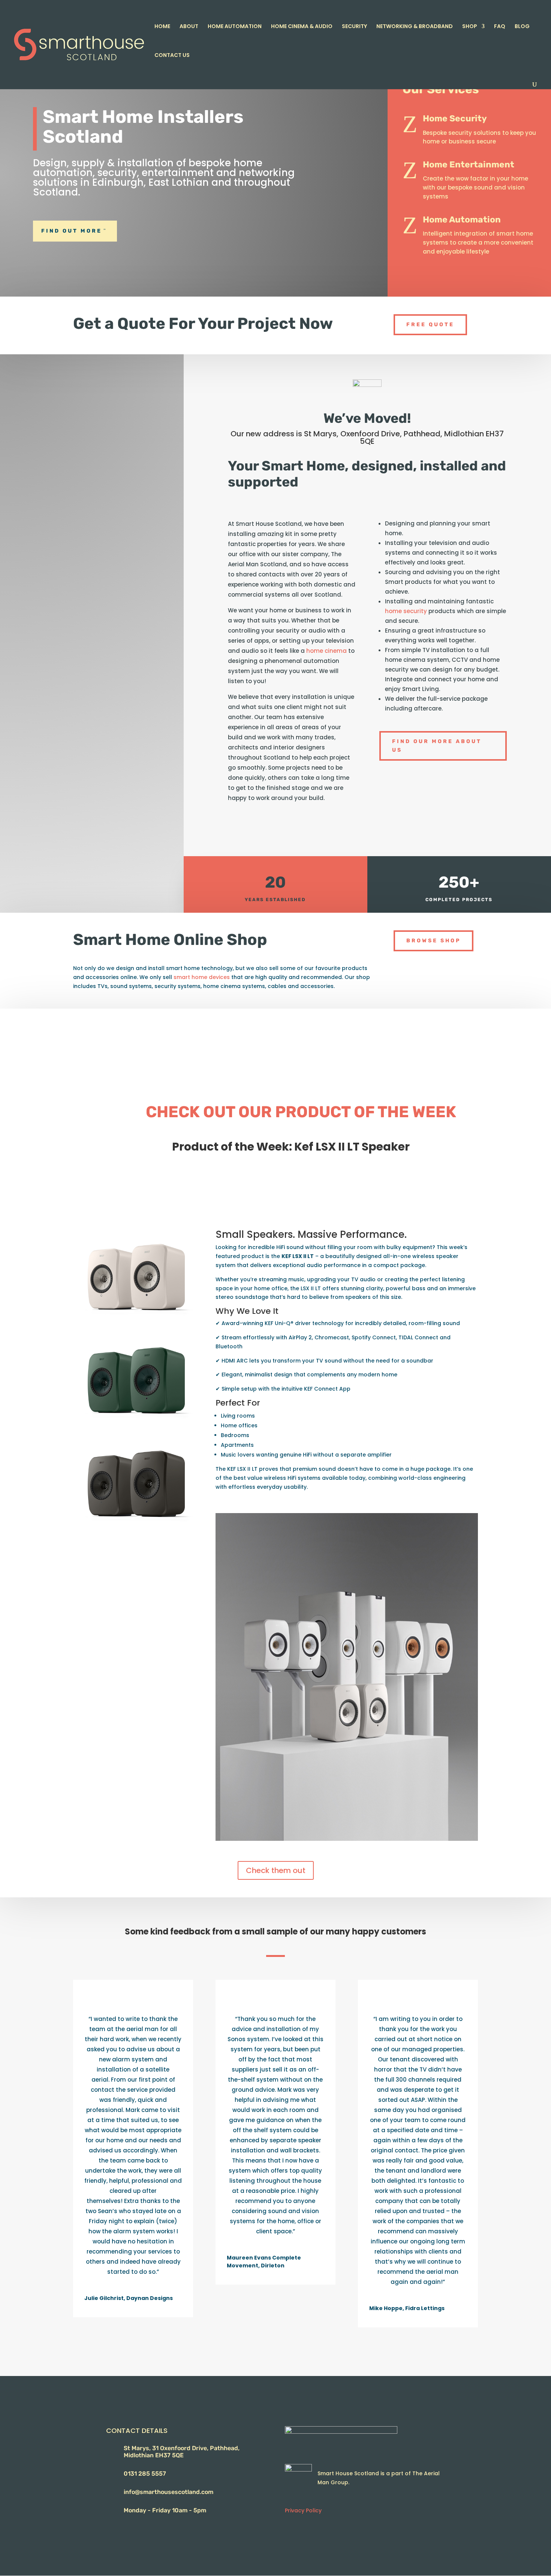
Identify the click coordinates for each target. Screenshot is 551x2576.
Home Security (455, 118)
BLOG (522, 27)
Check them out (276, 1870)
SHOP (470, 27)
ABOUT (189, 27)
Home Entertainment (469, 164)
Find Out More (72, 231)
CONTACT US (172, 56)
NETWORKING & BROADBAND (415, 27)
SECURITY (354, 27)
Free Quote (430, 325)
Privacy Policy (303, 2510)
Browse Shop (433, 941)
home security (406, 611)
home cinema (326, 651)
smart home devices (201, 977)
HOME (162, 27)
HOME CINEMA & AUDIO (302, 27)
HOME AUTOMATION (235, 27)
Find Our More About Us (437, 746)
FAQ (500, 27)
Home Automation (462, 219)
